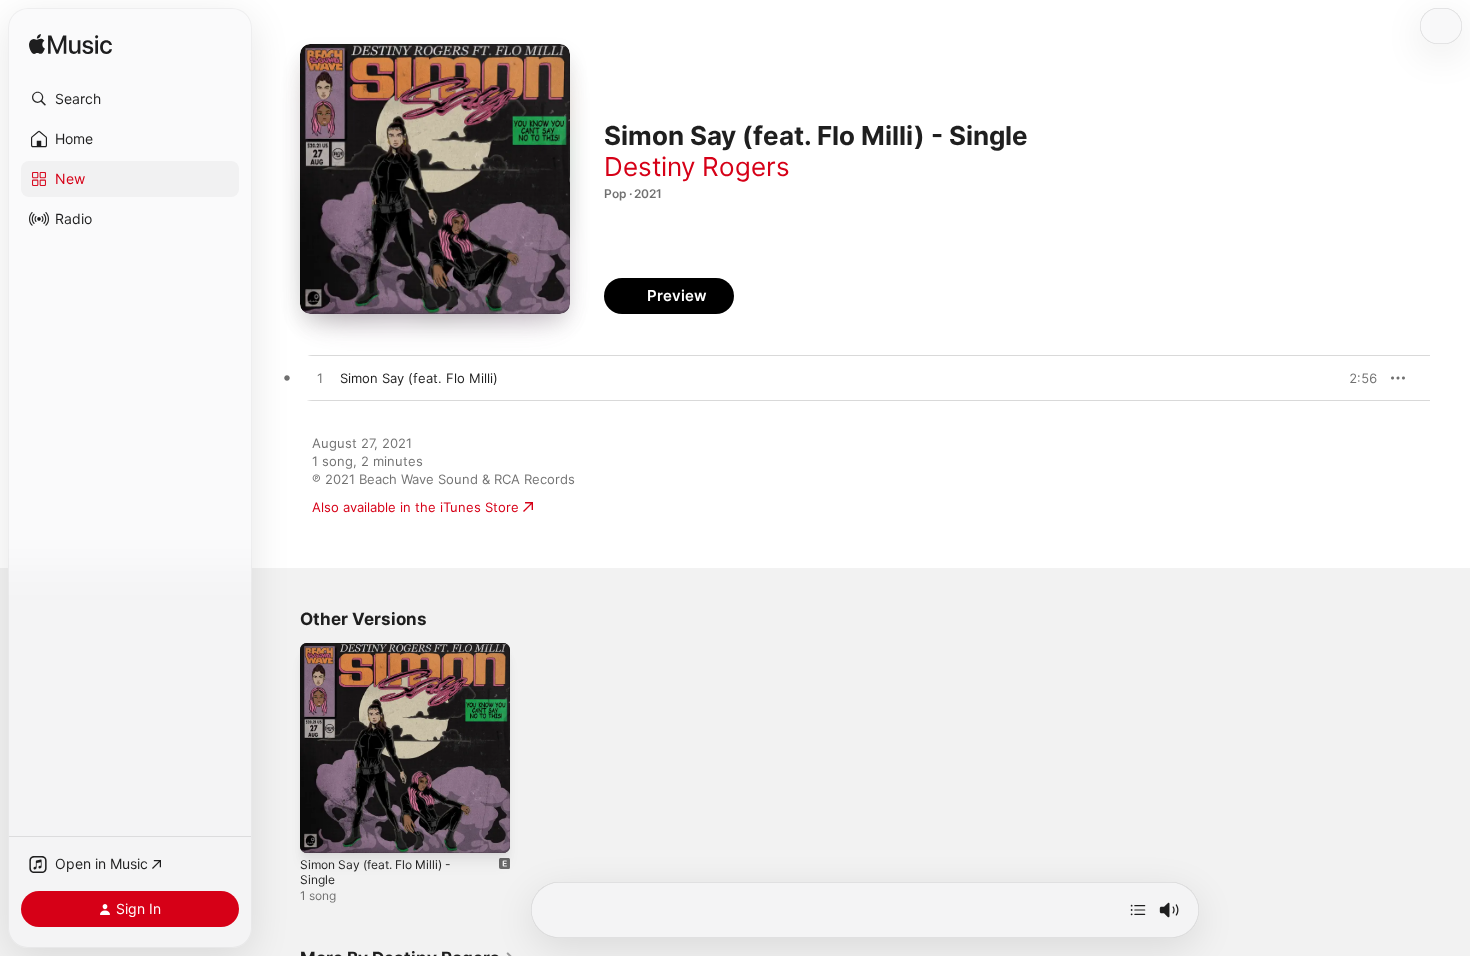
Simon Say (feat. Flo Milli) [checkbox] (419, 378)
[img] (70, 45)
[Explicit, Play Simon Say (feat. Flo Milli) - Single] (325, 828)
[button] (130, 99)
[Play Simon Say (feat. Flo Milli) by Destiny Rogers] (320, 379)
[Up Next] (1138, 910)
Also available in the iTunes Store (415, 507)
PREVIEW (1355, 378)
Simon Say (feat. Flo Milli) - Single (405, 651)
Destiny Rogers (697, 166)
